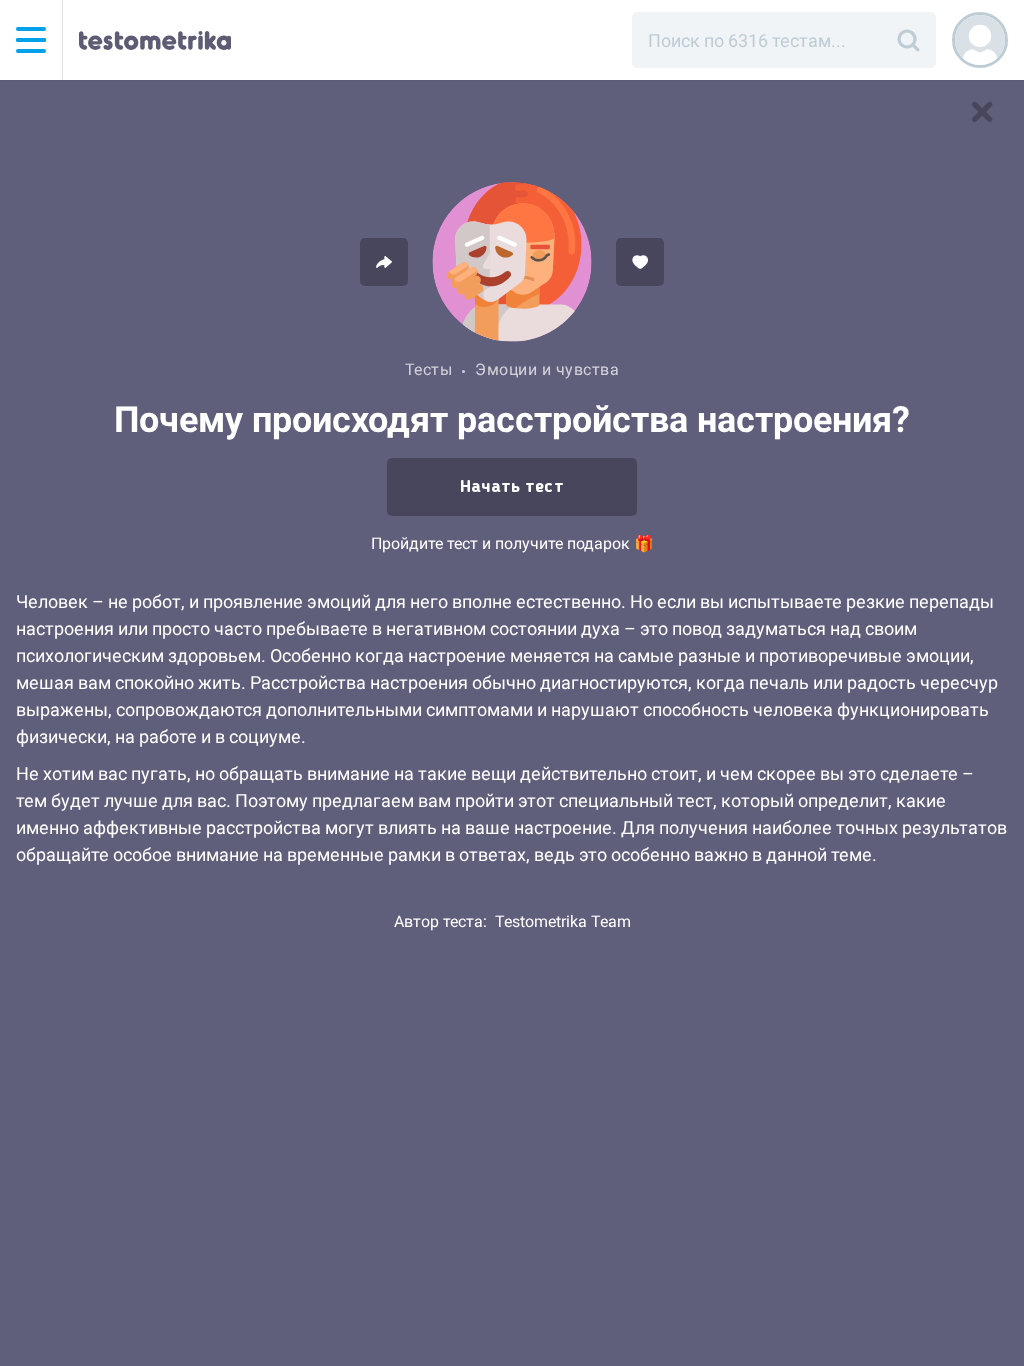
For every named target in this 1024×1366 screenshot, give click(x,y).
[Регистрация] (980, 40)
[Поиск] (908, 40)
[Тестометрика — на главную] (155, 40)
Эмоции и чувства (547, 369)
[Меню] (31, 40)
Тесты (429, 369)
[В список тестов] (982, 112)
